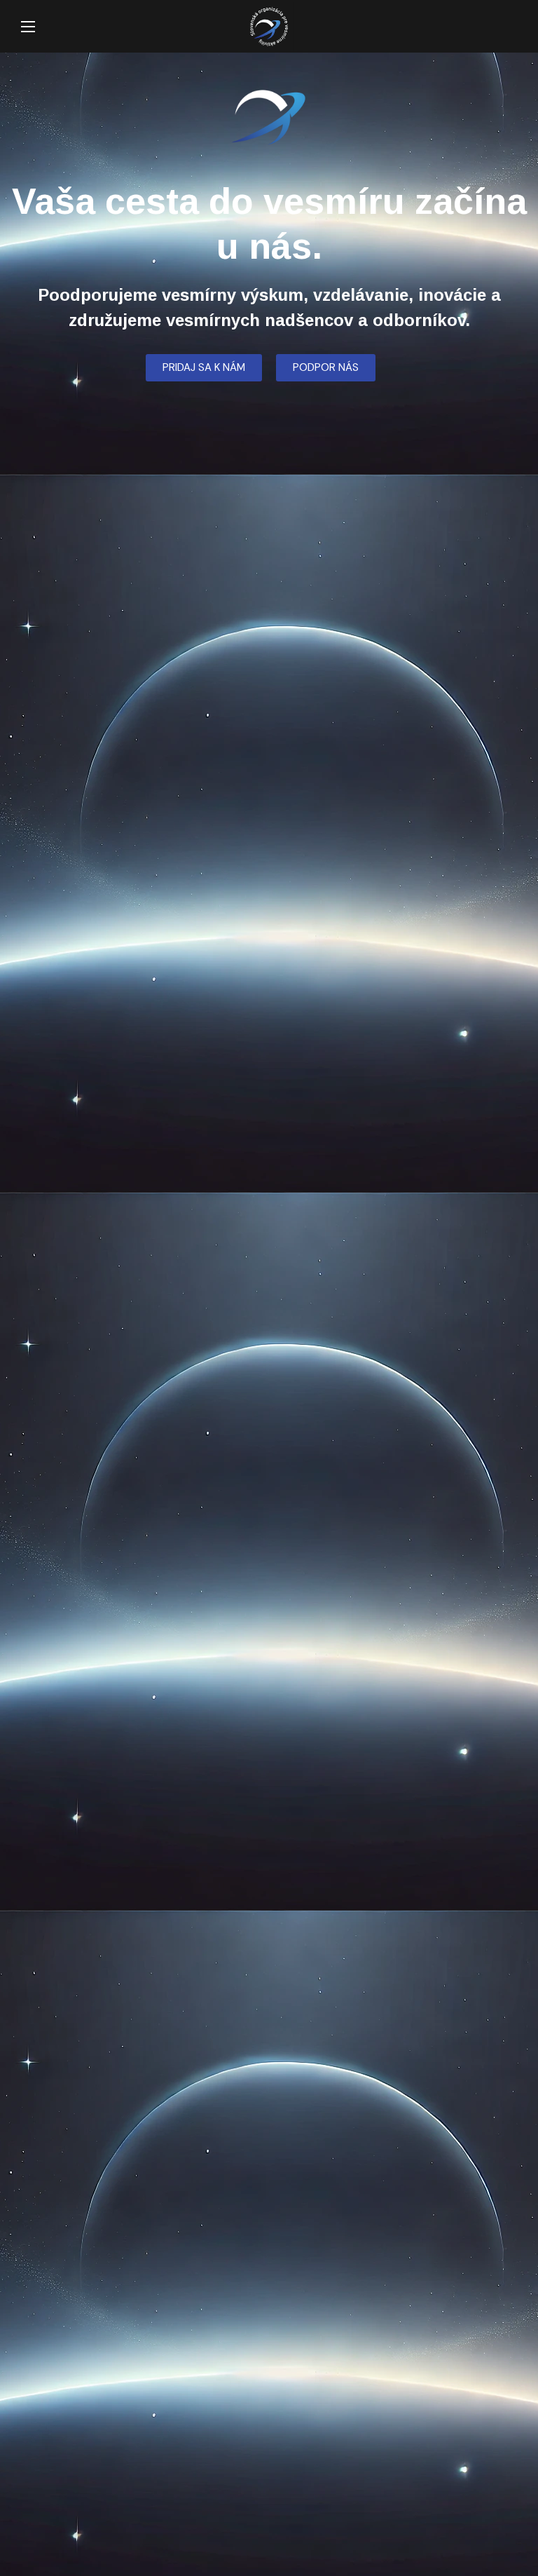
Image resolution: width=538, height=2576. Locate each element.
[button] (511, 27)
